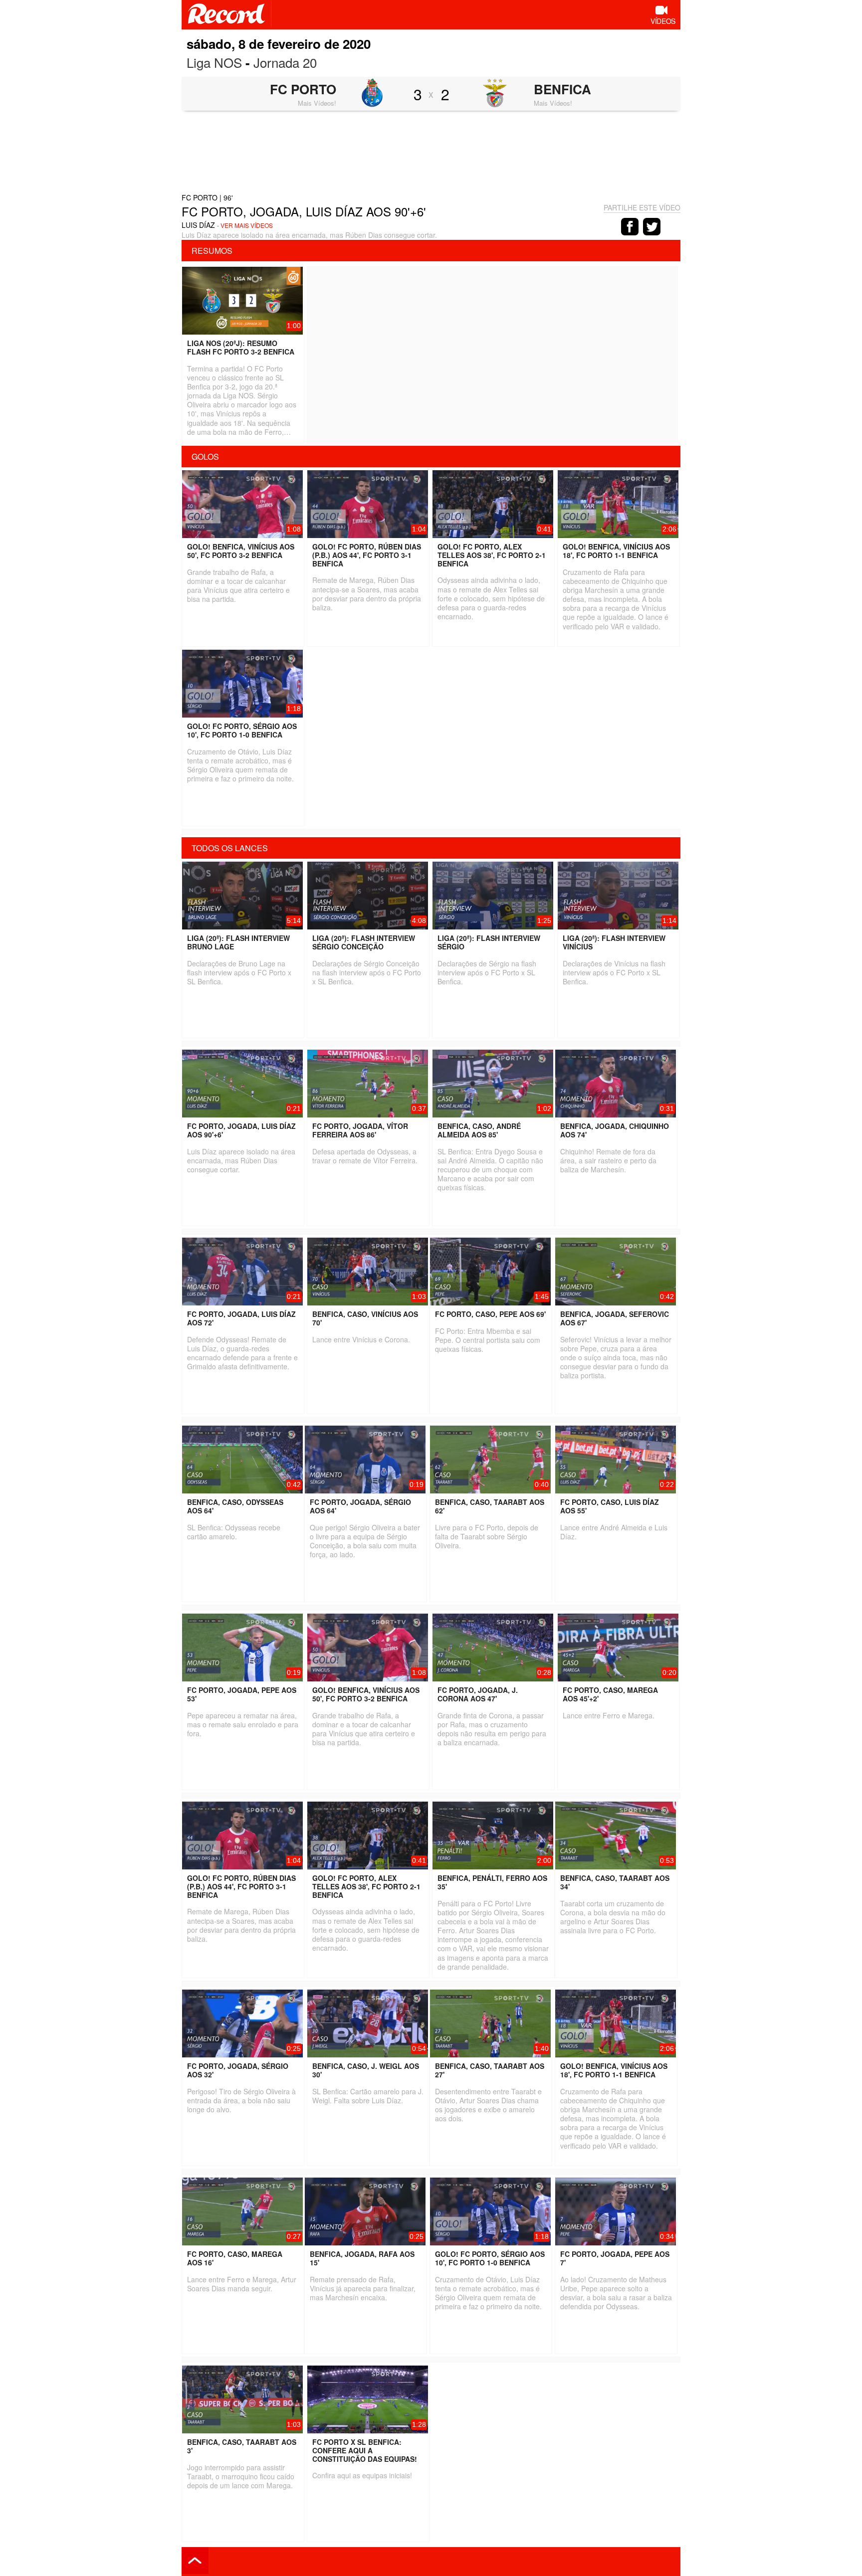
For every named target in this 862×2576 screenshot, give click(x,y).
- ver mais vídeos (245, 225)
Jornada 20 (285, 62)
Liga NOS (214, 62)
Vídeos (663, 21)
